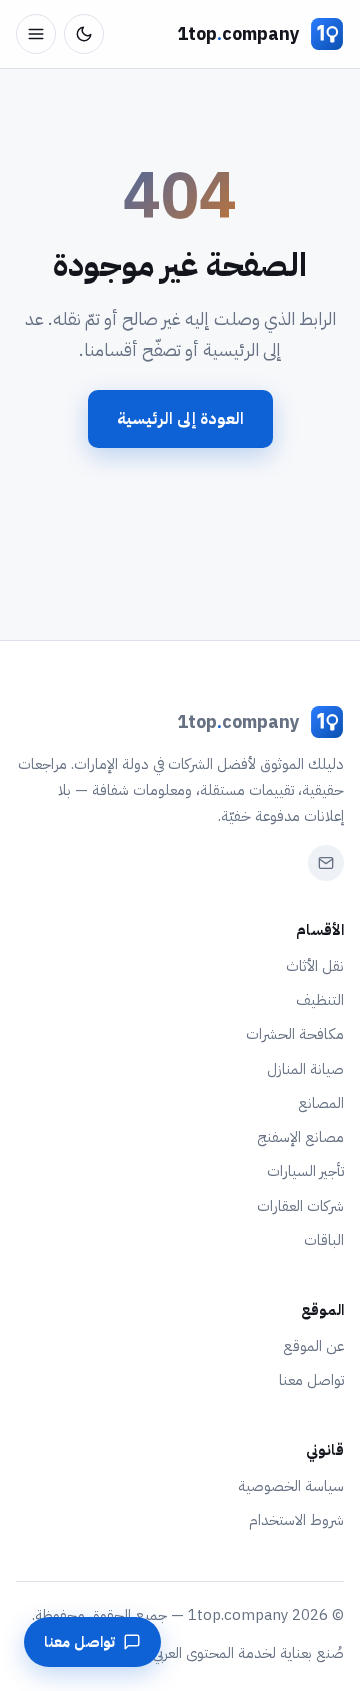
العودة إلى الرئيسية (180, 419)
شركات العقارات (300, 1206)
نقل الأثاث (315, 966)
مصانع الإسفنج (300, 1137)
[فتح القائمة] (36, 34)
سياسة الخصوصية (291, 1486)
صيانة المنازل (305, 1069)
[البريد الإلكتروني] (326, 863)
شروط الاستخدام (296, 1520)
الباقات (324, 1240)
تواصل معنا (311, 1380)
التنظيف (320, 1000)
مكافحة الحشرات (295, 1034)
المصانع (321, 1103)
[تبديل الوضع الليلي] (84, 34)
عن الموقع (313, 1346)
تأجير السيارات (305, 1171)
